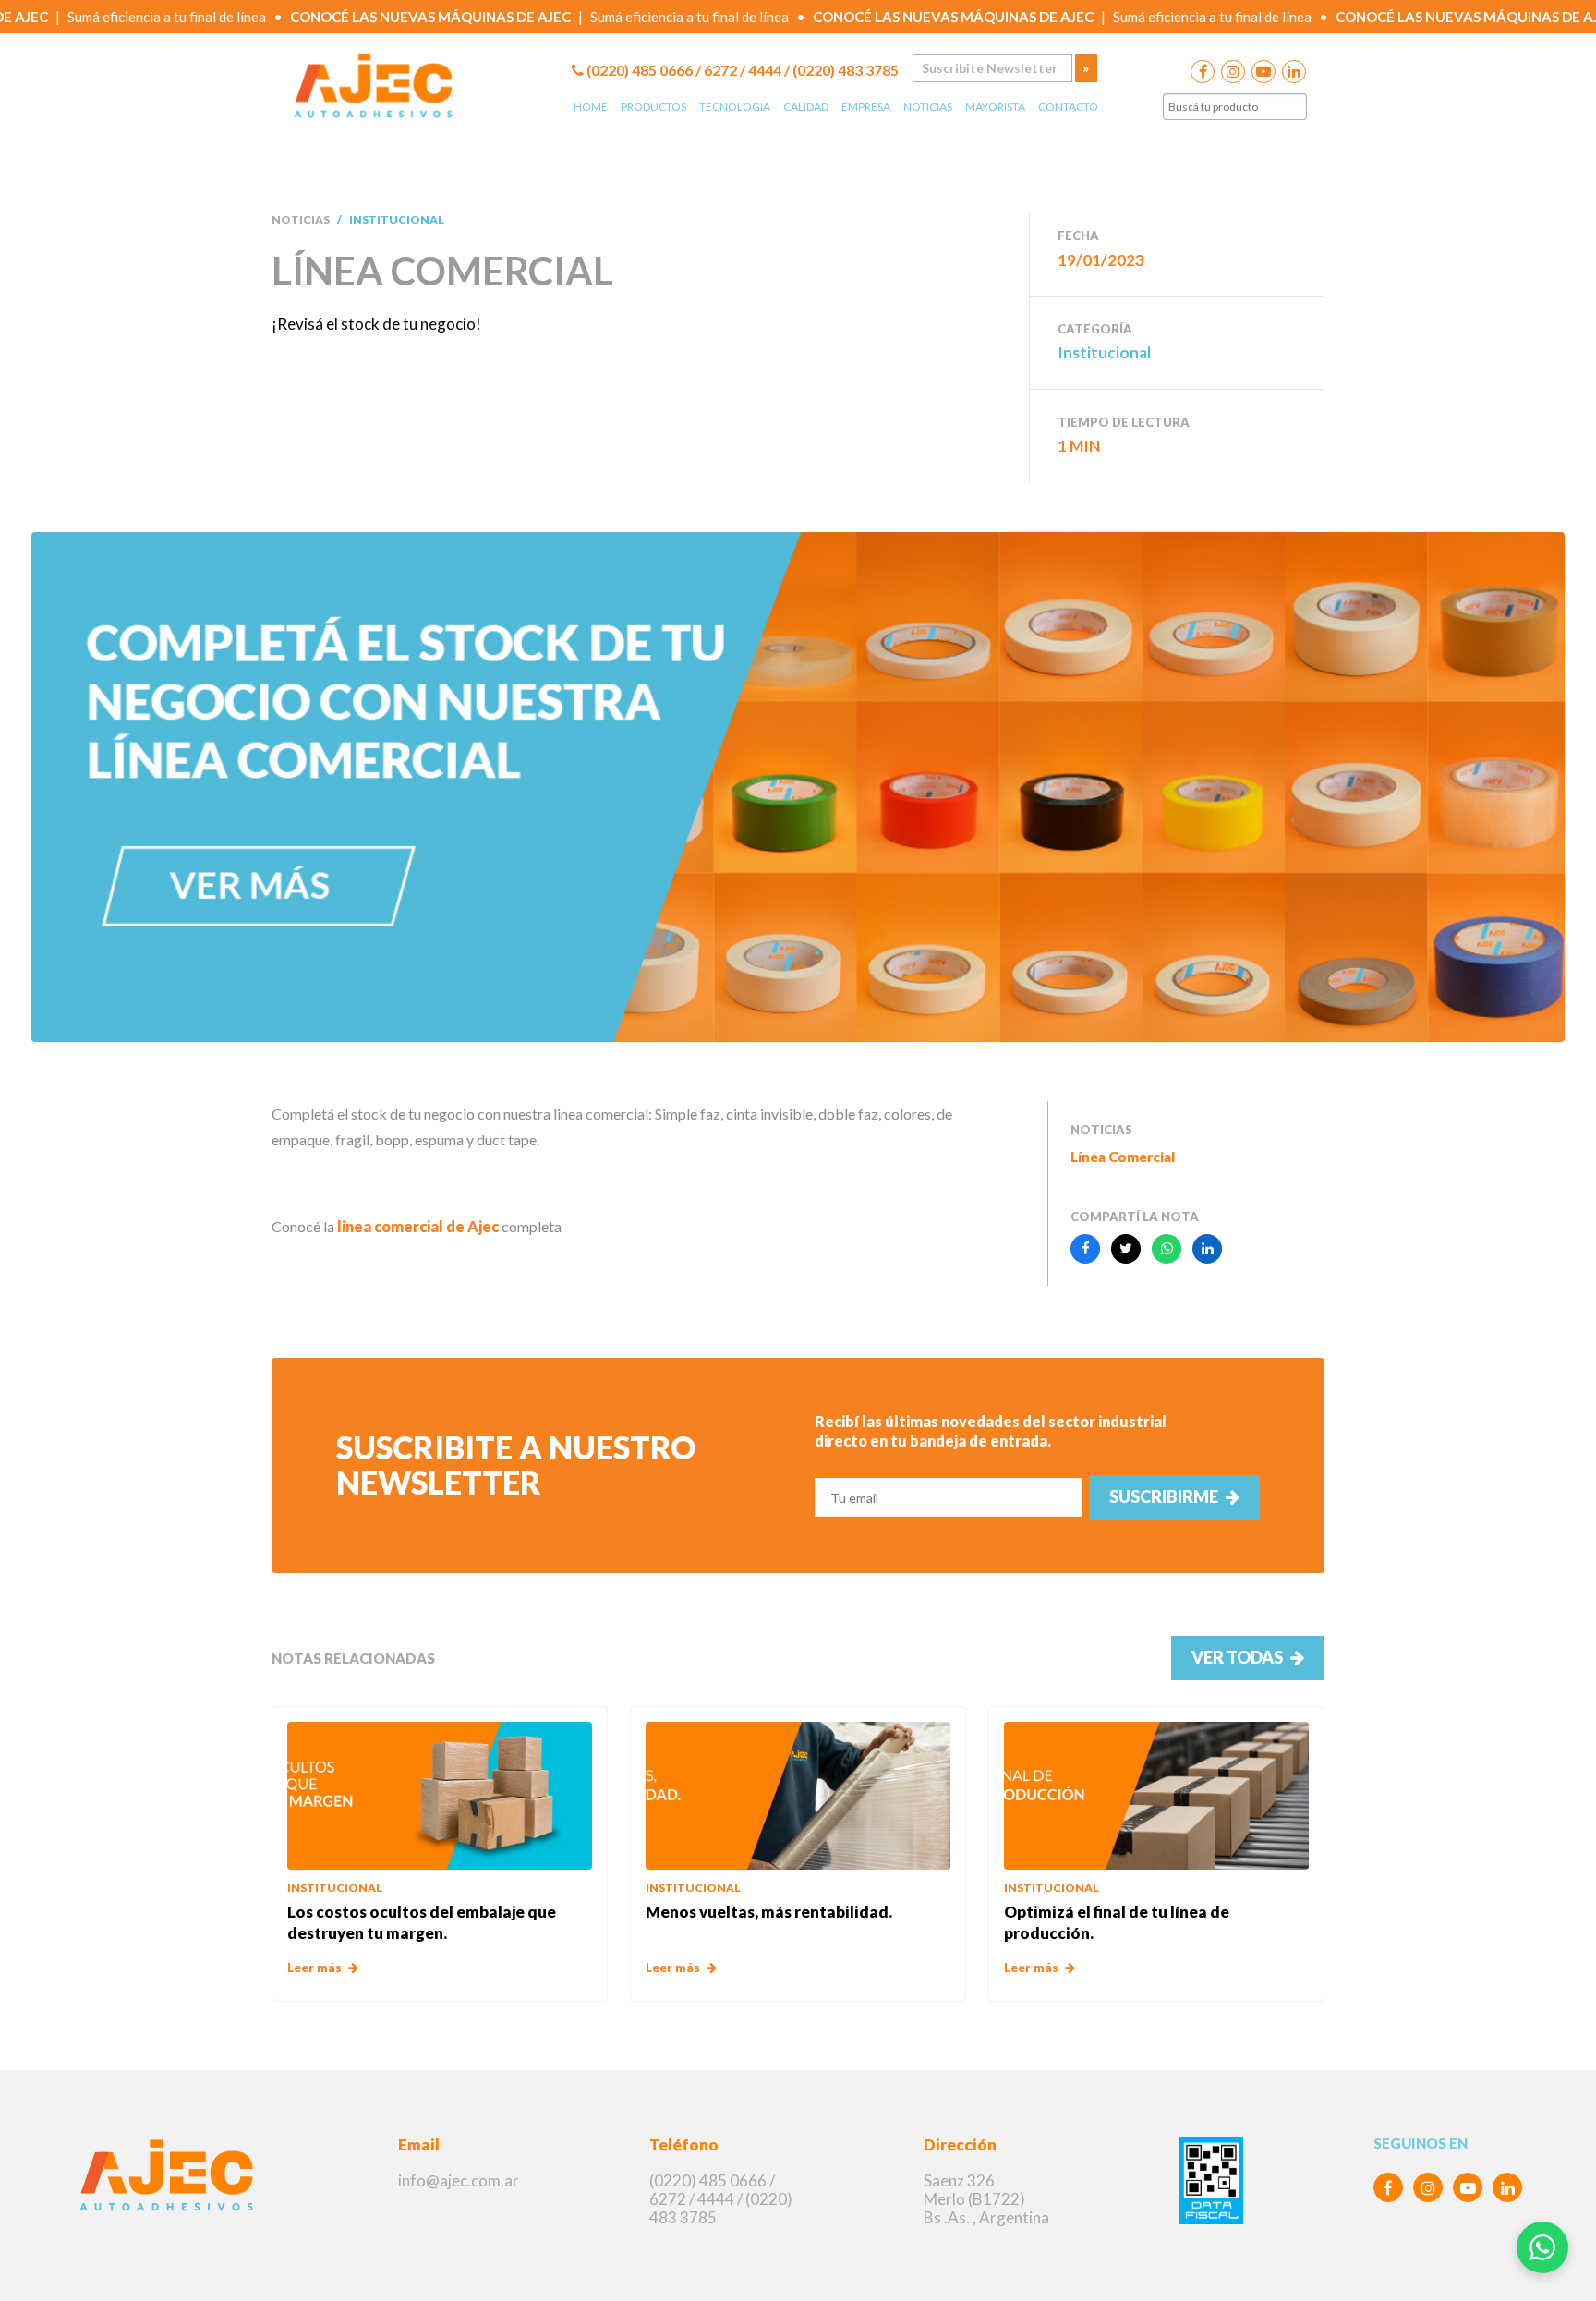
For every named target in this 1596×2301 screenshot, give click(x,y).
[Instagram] (1428, 2187)
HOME (591, 107)
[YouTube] (1468, 2187)
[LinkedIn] (1507, 2187)
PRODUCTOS (653, 107)
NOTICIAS (928, 107)
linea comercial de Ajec (418, 1226)
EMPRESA (866, 107)
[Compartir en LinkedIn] (1207, 1249)
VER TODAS (1237, 1657)
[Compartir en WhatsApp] (1167, 1249)
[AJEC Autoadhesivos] (171, 2178)
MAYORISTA (995, 107)
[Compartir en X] (1126, 1249)
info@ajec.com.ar (459, 2180)
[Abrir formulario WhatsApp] (1542, 2247)
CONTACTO (1068, 107)
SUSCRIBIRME (1164, 1496)
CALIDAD (806, 107)
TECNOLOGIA (735, 107)
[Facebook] (1388, 2187)
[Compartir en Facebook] (1085, 1249)
